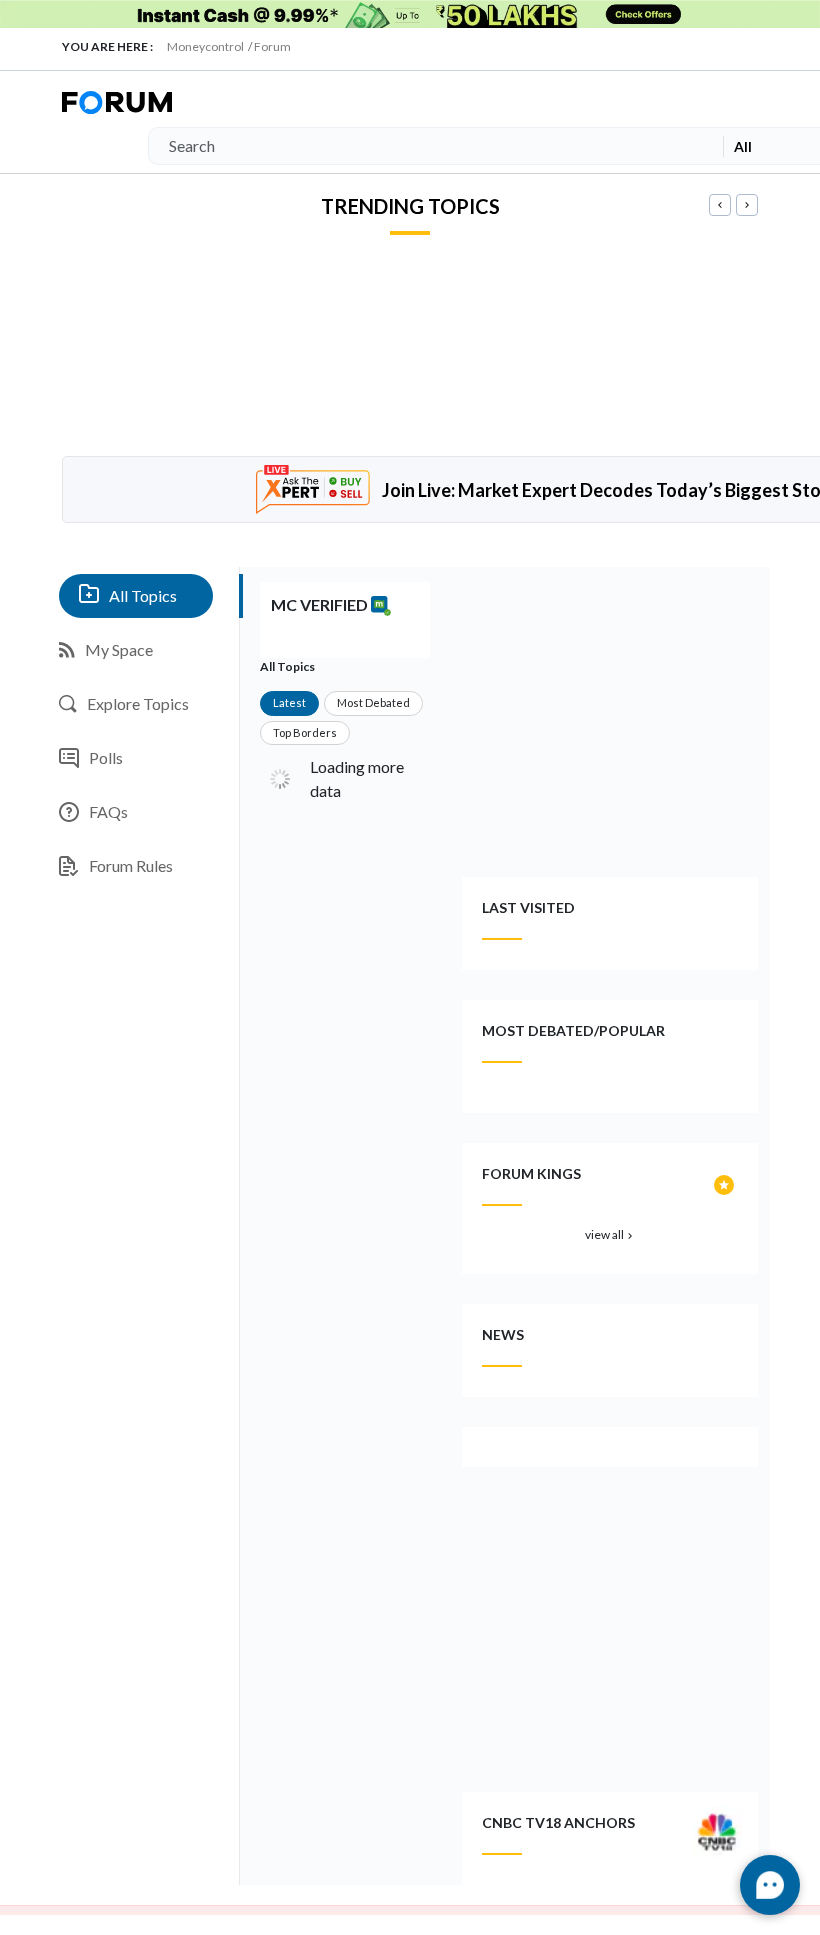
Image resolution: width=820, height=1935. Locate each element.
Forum (272, 46)
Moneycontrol (205, 46)
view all (610, 1234)
